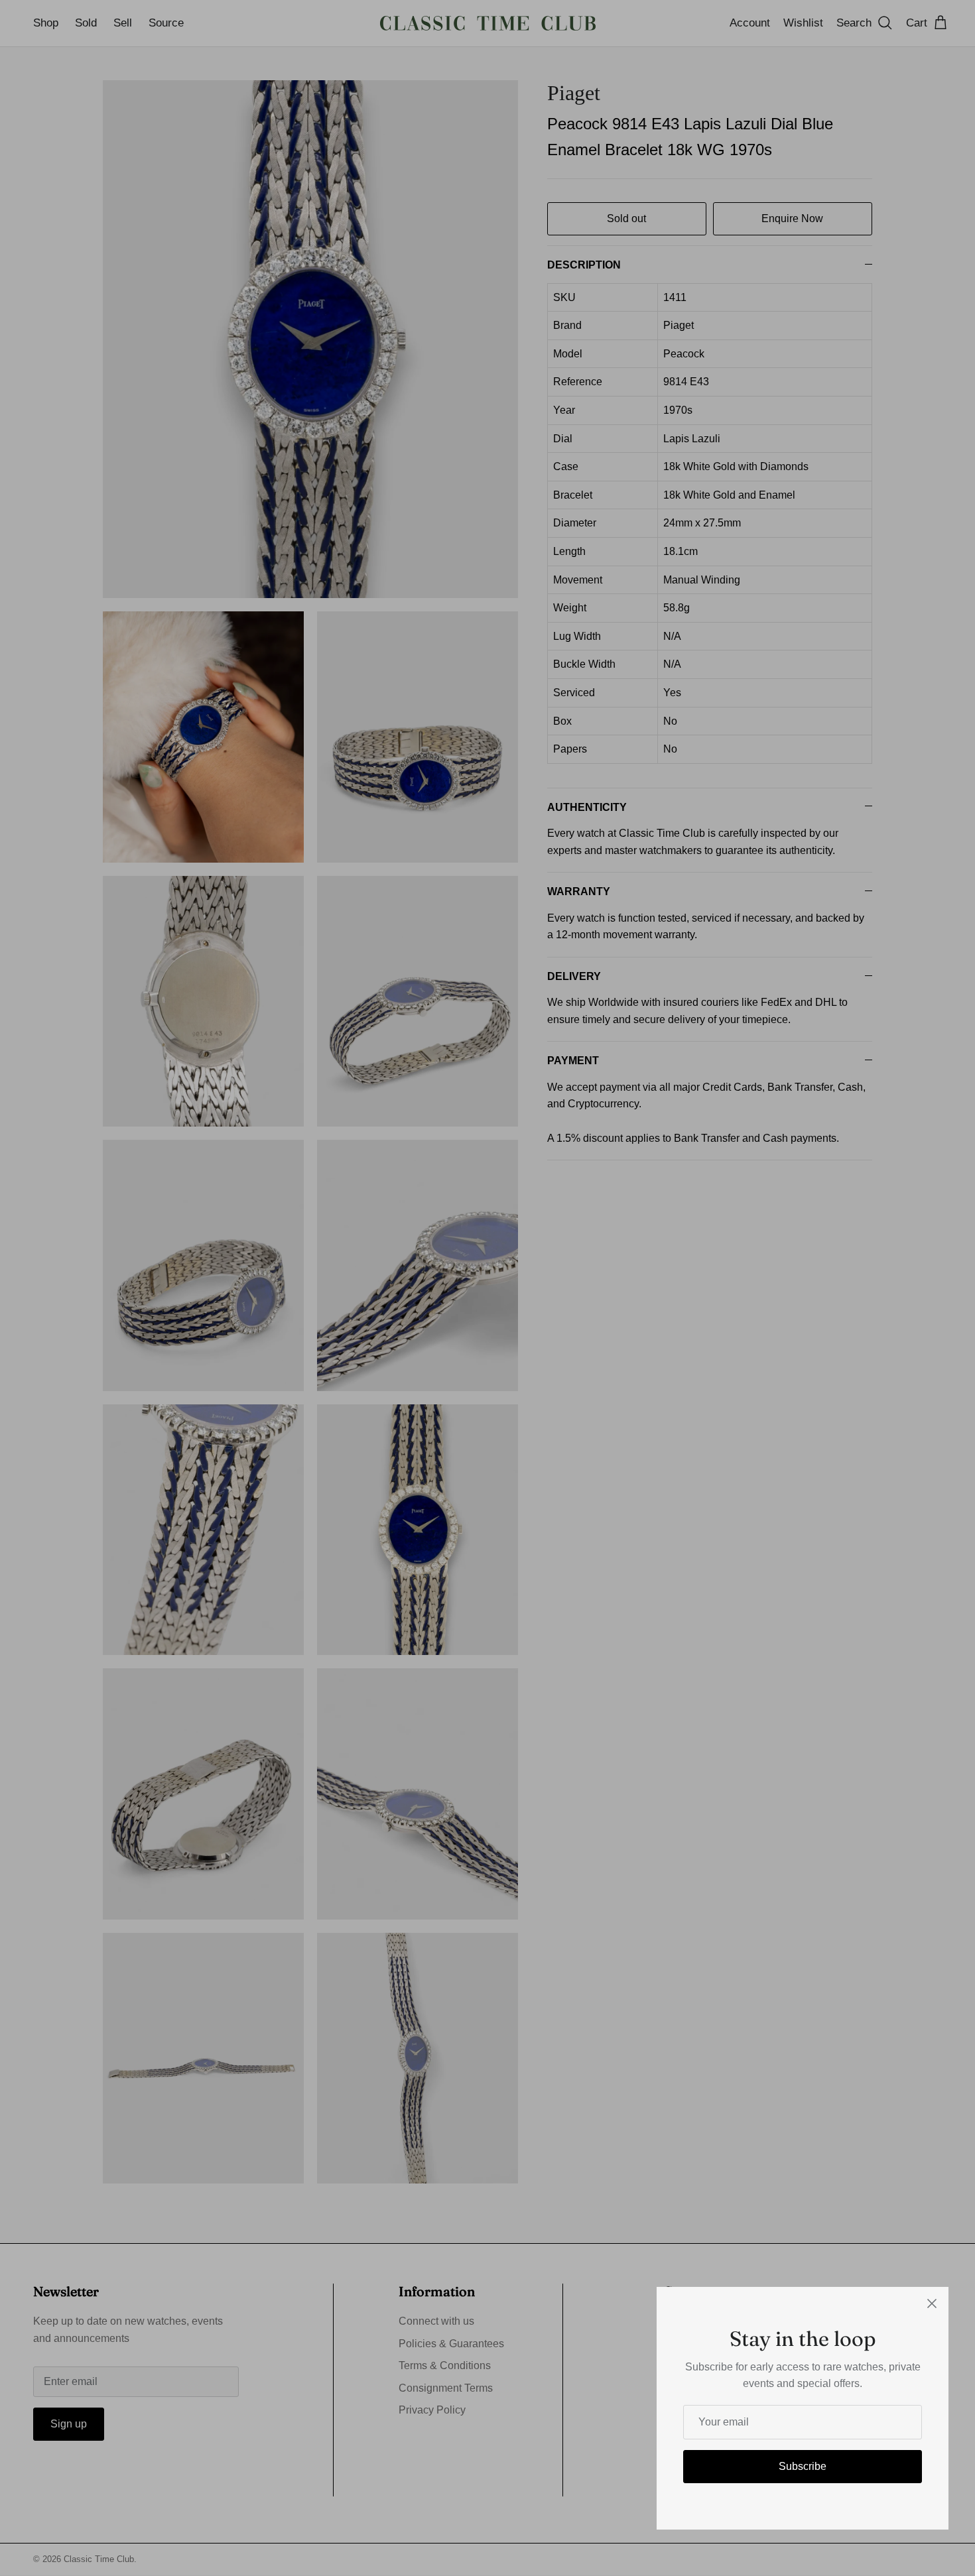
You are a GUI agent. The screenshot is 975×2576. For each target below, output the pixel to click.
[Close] (932, 2303)
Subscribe (803, 2466)
